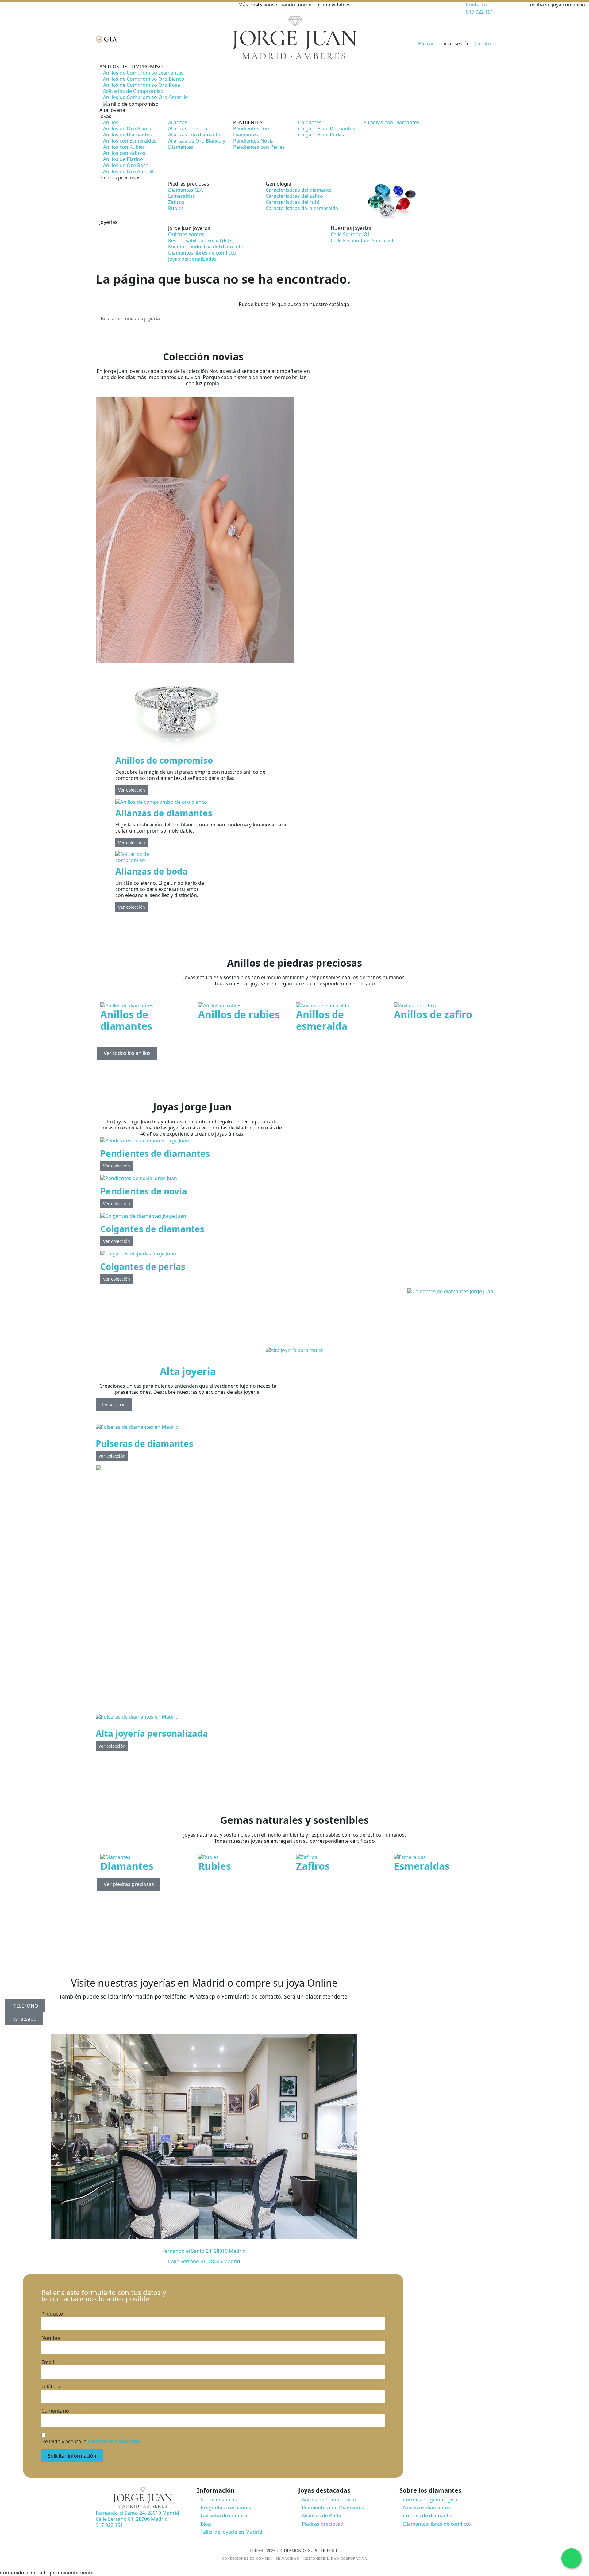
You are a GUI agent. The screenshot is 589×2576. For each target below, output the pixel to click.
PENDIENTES (248, 122)
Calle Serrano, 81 (350, 234)
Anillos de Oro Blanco (128, 128)
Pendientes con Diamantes (251, 132)
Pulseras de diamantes (144, 1443)
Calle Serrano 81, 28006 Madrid (204, 2261)
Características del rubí (292, 202)
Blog (206, 2524)
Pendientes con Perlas (259, 147)
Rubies (176, 208)
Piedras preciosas (189, 184)
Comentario (55, 2411)
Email (48, 2362)
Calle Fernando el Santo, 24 (362, 240)
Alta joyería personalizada (152, 1733)
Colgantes (310, 122)
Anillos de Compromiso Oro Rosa (142, 85)
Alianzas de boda (152, 871)
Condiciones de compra (247, 2559)
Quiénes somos (186, 234)
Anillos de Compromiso (329, 2500)
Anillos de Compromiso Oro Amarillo (146, 97)
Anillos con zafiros (124, 153)
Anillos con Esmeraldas (130, 141)
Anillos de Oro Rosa (126, 165)
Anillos (111, 122)
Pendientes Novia (253, 141)
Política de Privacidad (114, 2441)
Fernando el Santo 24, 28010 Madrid (204, 2251)
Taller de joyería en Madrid (231, 2532)
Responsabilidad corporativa (335, 2559)
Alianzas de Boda (188, 128)
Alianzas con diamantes (195, 135)
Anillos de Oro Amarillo (130, 171)
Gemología (278, 184)
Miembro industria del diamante (206, 247)
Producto (52, 2314)
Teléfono (52, 2386)
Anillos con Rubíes (124, 147)
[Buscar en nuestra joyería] (488, 319)
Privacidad (288, 2559)
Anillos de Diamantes (127, 135)
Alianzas (178, 122)
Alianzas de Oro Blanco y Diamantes (197, 144)
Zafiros (176, 202)
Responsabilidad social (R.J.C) (201, 240)
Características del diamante (299, 190)
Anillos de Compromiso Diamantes (143, 73)
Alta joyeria (188, 1371)
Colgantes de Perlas (321, 135)
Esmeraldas (182, 196)
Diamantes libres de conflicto (202, 253)
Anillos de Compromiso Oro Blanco (144, 79)
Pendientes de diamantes (155, 1153)
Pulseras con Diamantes (391, 122)
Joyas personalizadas (192, 259)
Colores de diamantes (428, 2516)
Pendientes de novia (144, 1191)
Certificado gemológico (430, 2500)
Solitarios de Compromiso (133, 91)
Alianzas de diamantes (164, 813)
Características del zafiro (294, 196)
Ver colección (132, 790)
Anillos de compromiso (164, 760)
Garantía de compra (224, 2516)
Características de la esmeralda (302, 208)
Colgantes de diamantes (152, 1229)
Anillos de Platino (123, 159)
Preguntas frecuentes (226, 2508)
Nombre (51, 2338)
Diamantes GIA (185, 190)
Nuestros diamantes (427, 2508)
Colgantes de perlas (143, 1267)
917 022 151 (480, 12)
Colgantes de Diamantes (327, 128)
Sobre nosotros (219, 2500)
